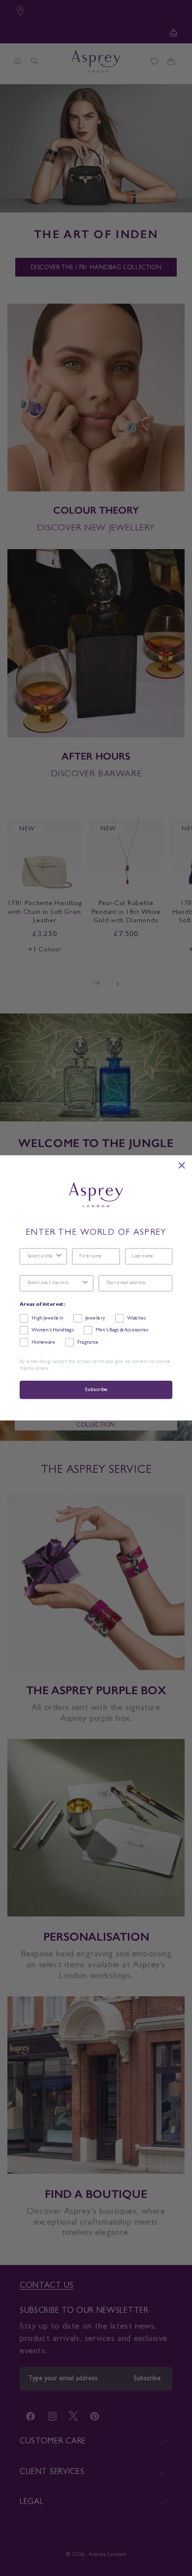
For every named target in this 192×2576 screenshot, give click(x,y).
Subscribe (96, 1390)
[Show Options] (59, 1257)
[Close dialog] (182, 1166)
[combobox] (41, 1257)
